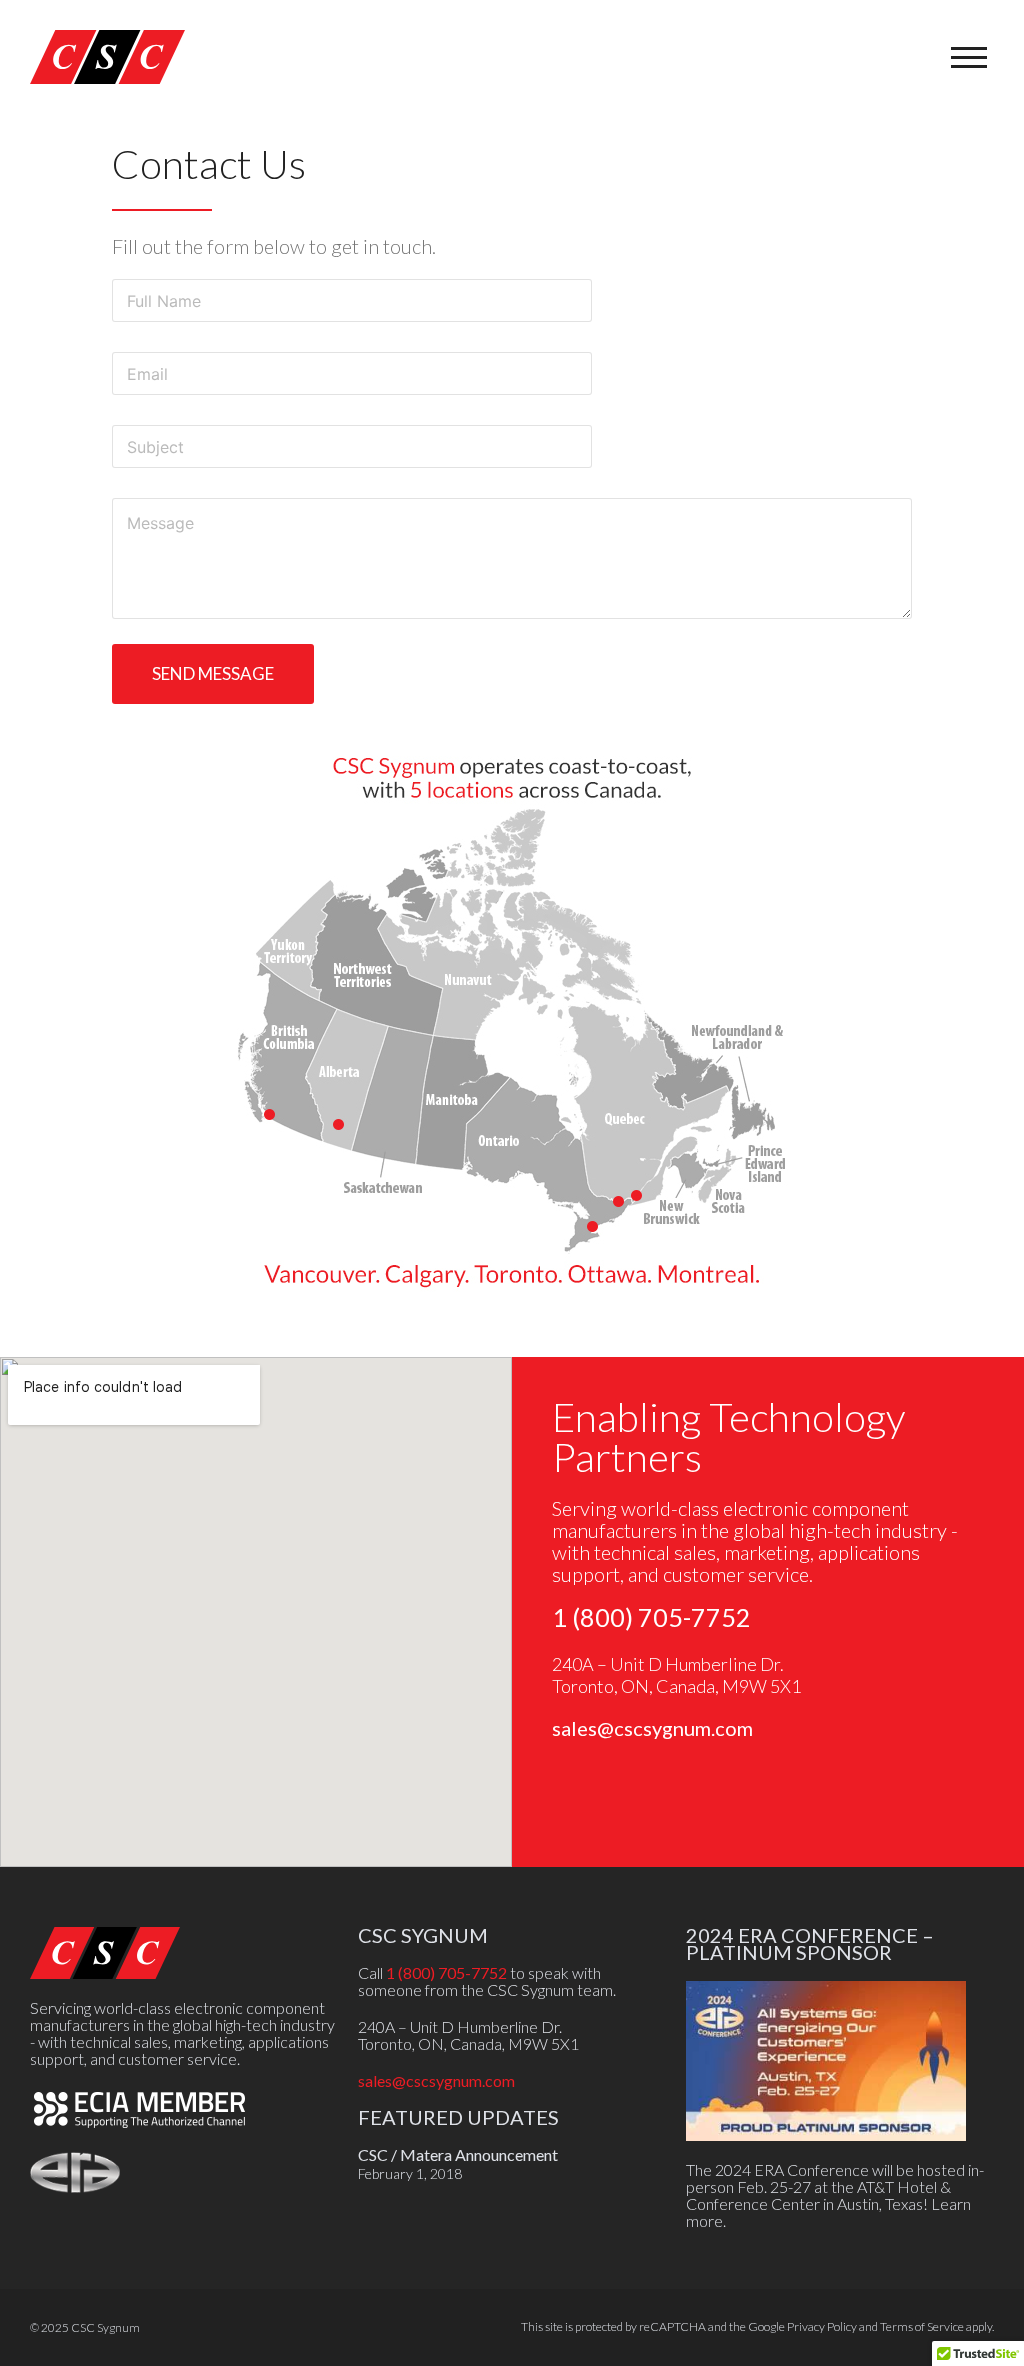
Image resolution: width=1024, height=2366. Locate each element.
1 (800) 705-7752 (651, 1617)
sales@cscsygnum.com (652, 1728)
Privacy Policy (822, 2326)
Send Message (213, 673)
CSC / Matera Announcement (458, 2154)
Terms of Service (922, 2326)
